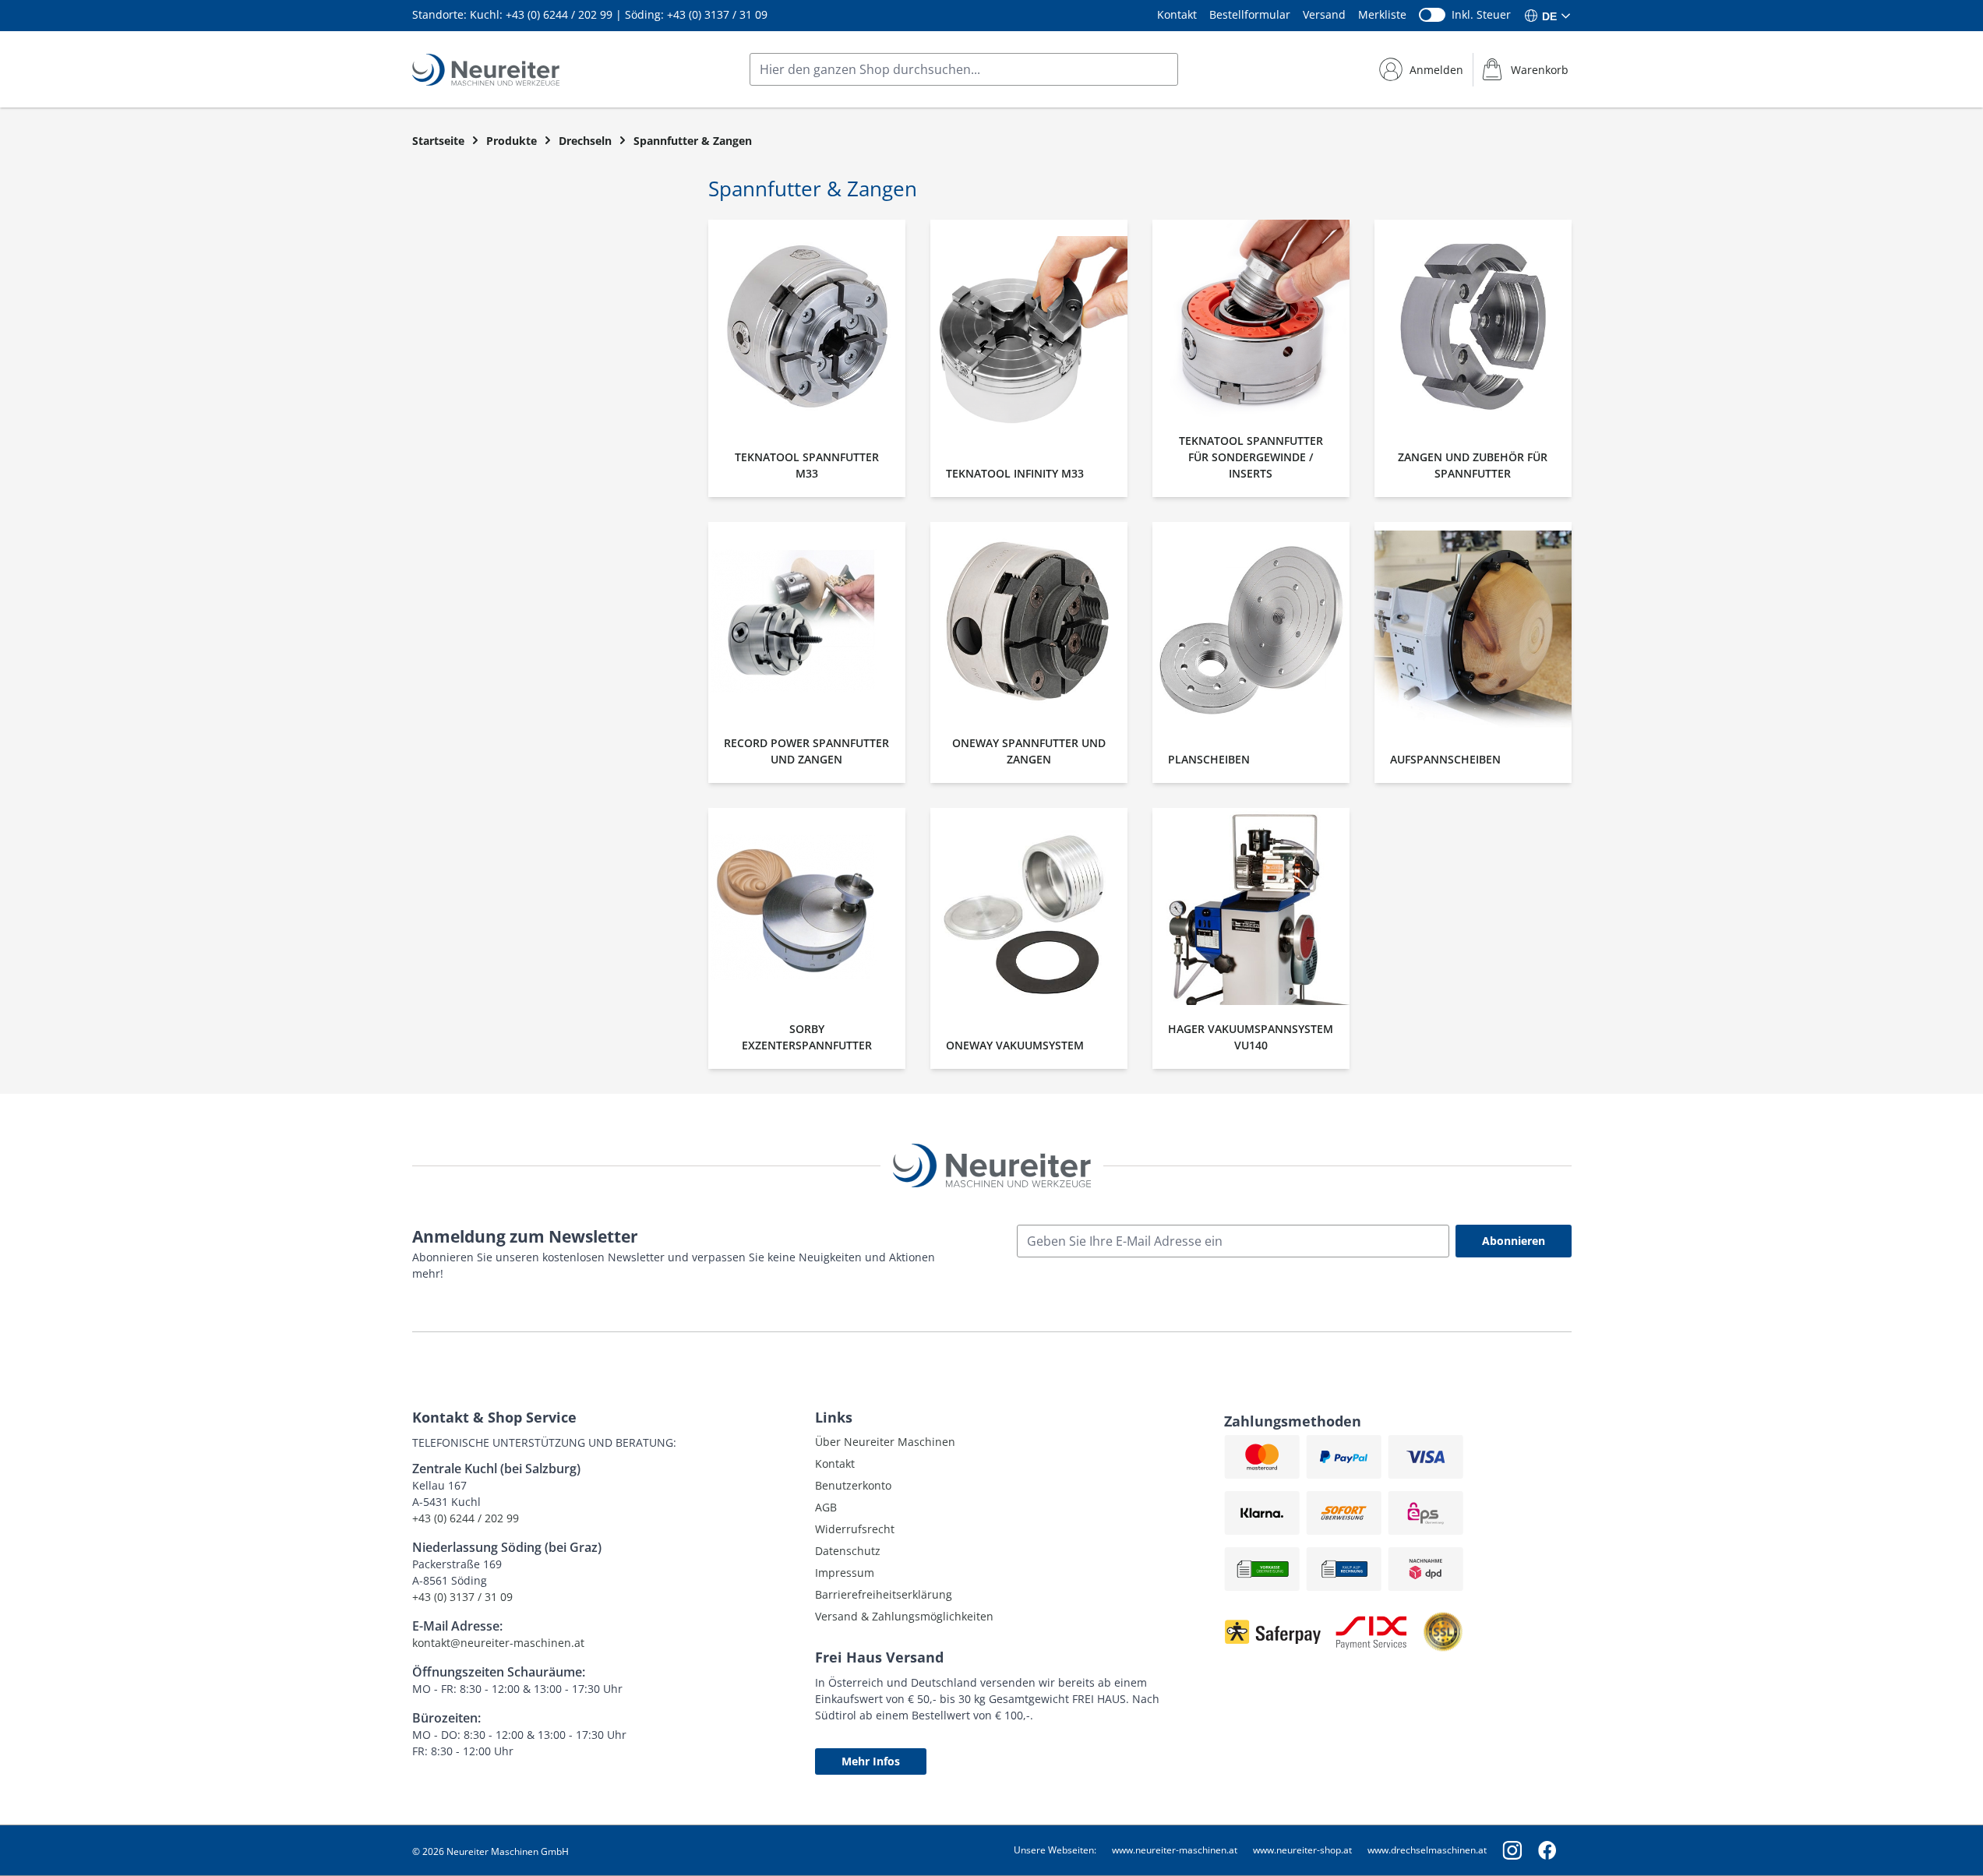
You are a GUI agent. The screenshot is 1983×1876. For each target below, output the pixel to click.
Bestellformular (1250, 14)
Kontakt (1177, 14)
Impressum (845, 1573)
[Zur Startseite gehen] (486, 70)
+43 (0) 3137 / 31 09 (717, 14)
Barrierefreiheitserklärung (884, 1594)
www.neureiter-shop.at (1302, 1850)
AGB (826, 1507)
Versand (1324, 14)
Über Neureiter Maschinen (885, 1442)
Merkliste (1382, 14)
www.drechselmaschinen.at (1427, 1850)
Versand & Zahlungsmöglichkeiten (904, 1616)
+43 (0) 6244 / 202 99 (559, 14)
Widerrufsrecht (855, 1529)
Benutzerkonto (853, 1485)
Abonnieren (1514, 1241)
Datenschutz (848, 1551)
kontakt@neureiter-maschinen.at (498, 1643)
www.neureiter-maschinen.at (1175, 1850)
